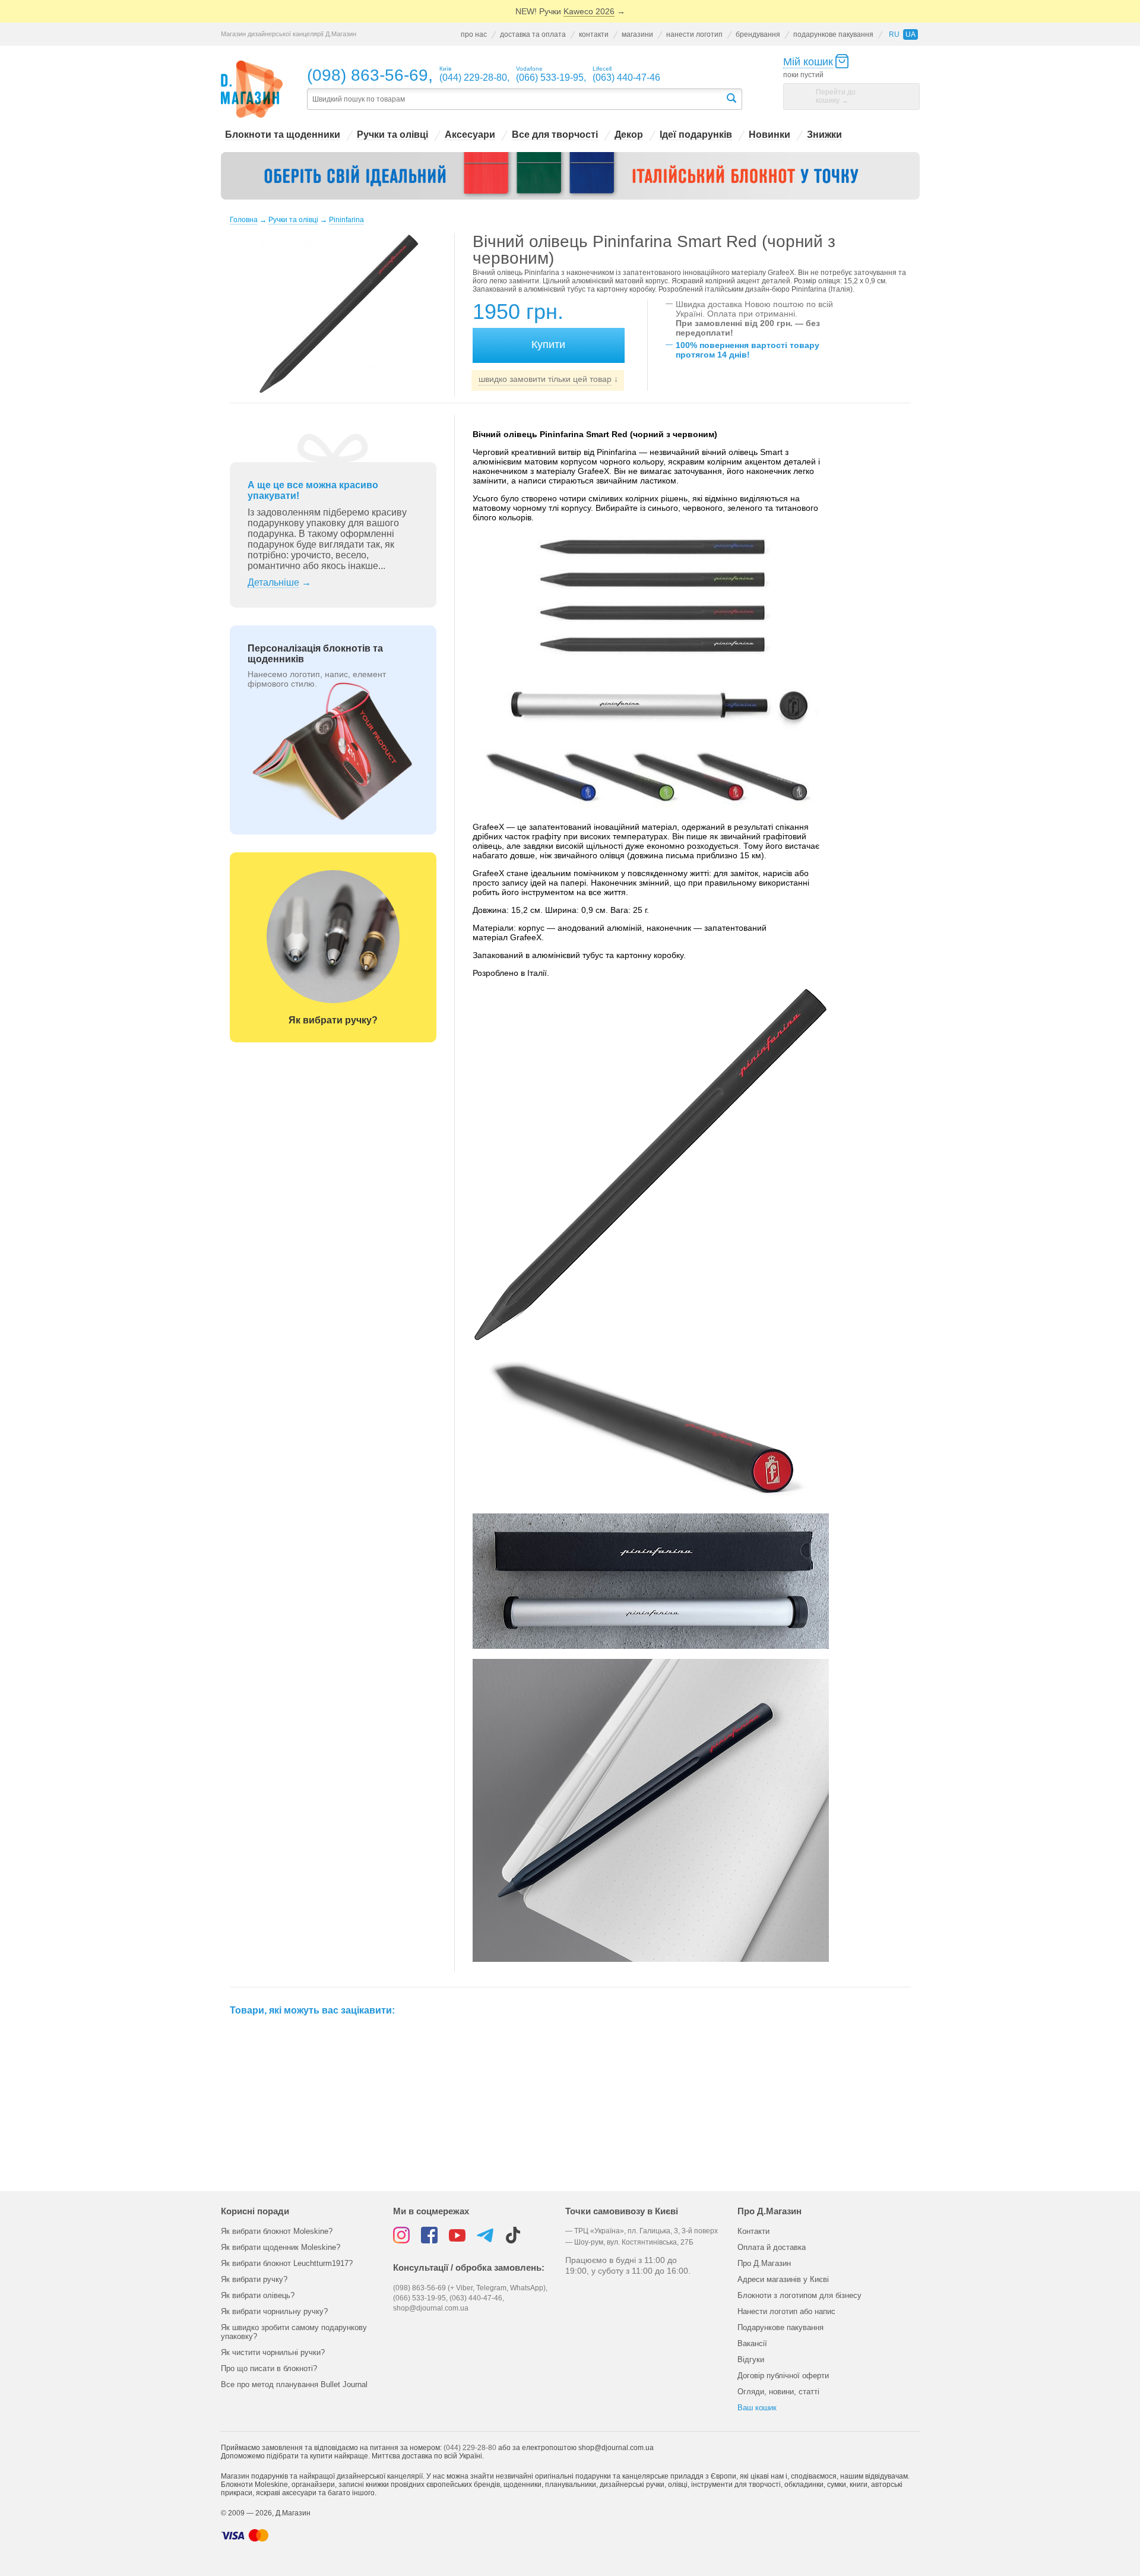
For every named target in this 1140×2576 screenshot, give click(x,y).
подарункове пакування (833, 34)
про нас (474, 34)
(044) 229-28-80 (470, 2448)
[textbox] (516, 99)
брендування (758, 34)
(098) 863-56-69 (368, 75)
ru (894, 34)
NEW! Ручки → (570, 11)
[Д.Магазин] (252, 89)
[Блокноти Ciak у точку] (570, 176)
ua (911, 34)
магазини (637, 34)
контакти (594, 34)
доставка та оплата (533, 34)
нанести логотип (694, 34)
